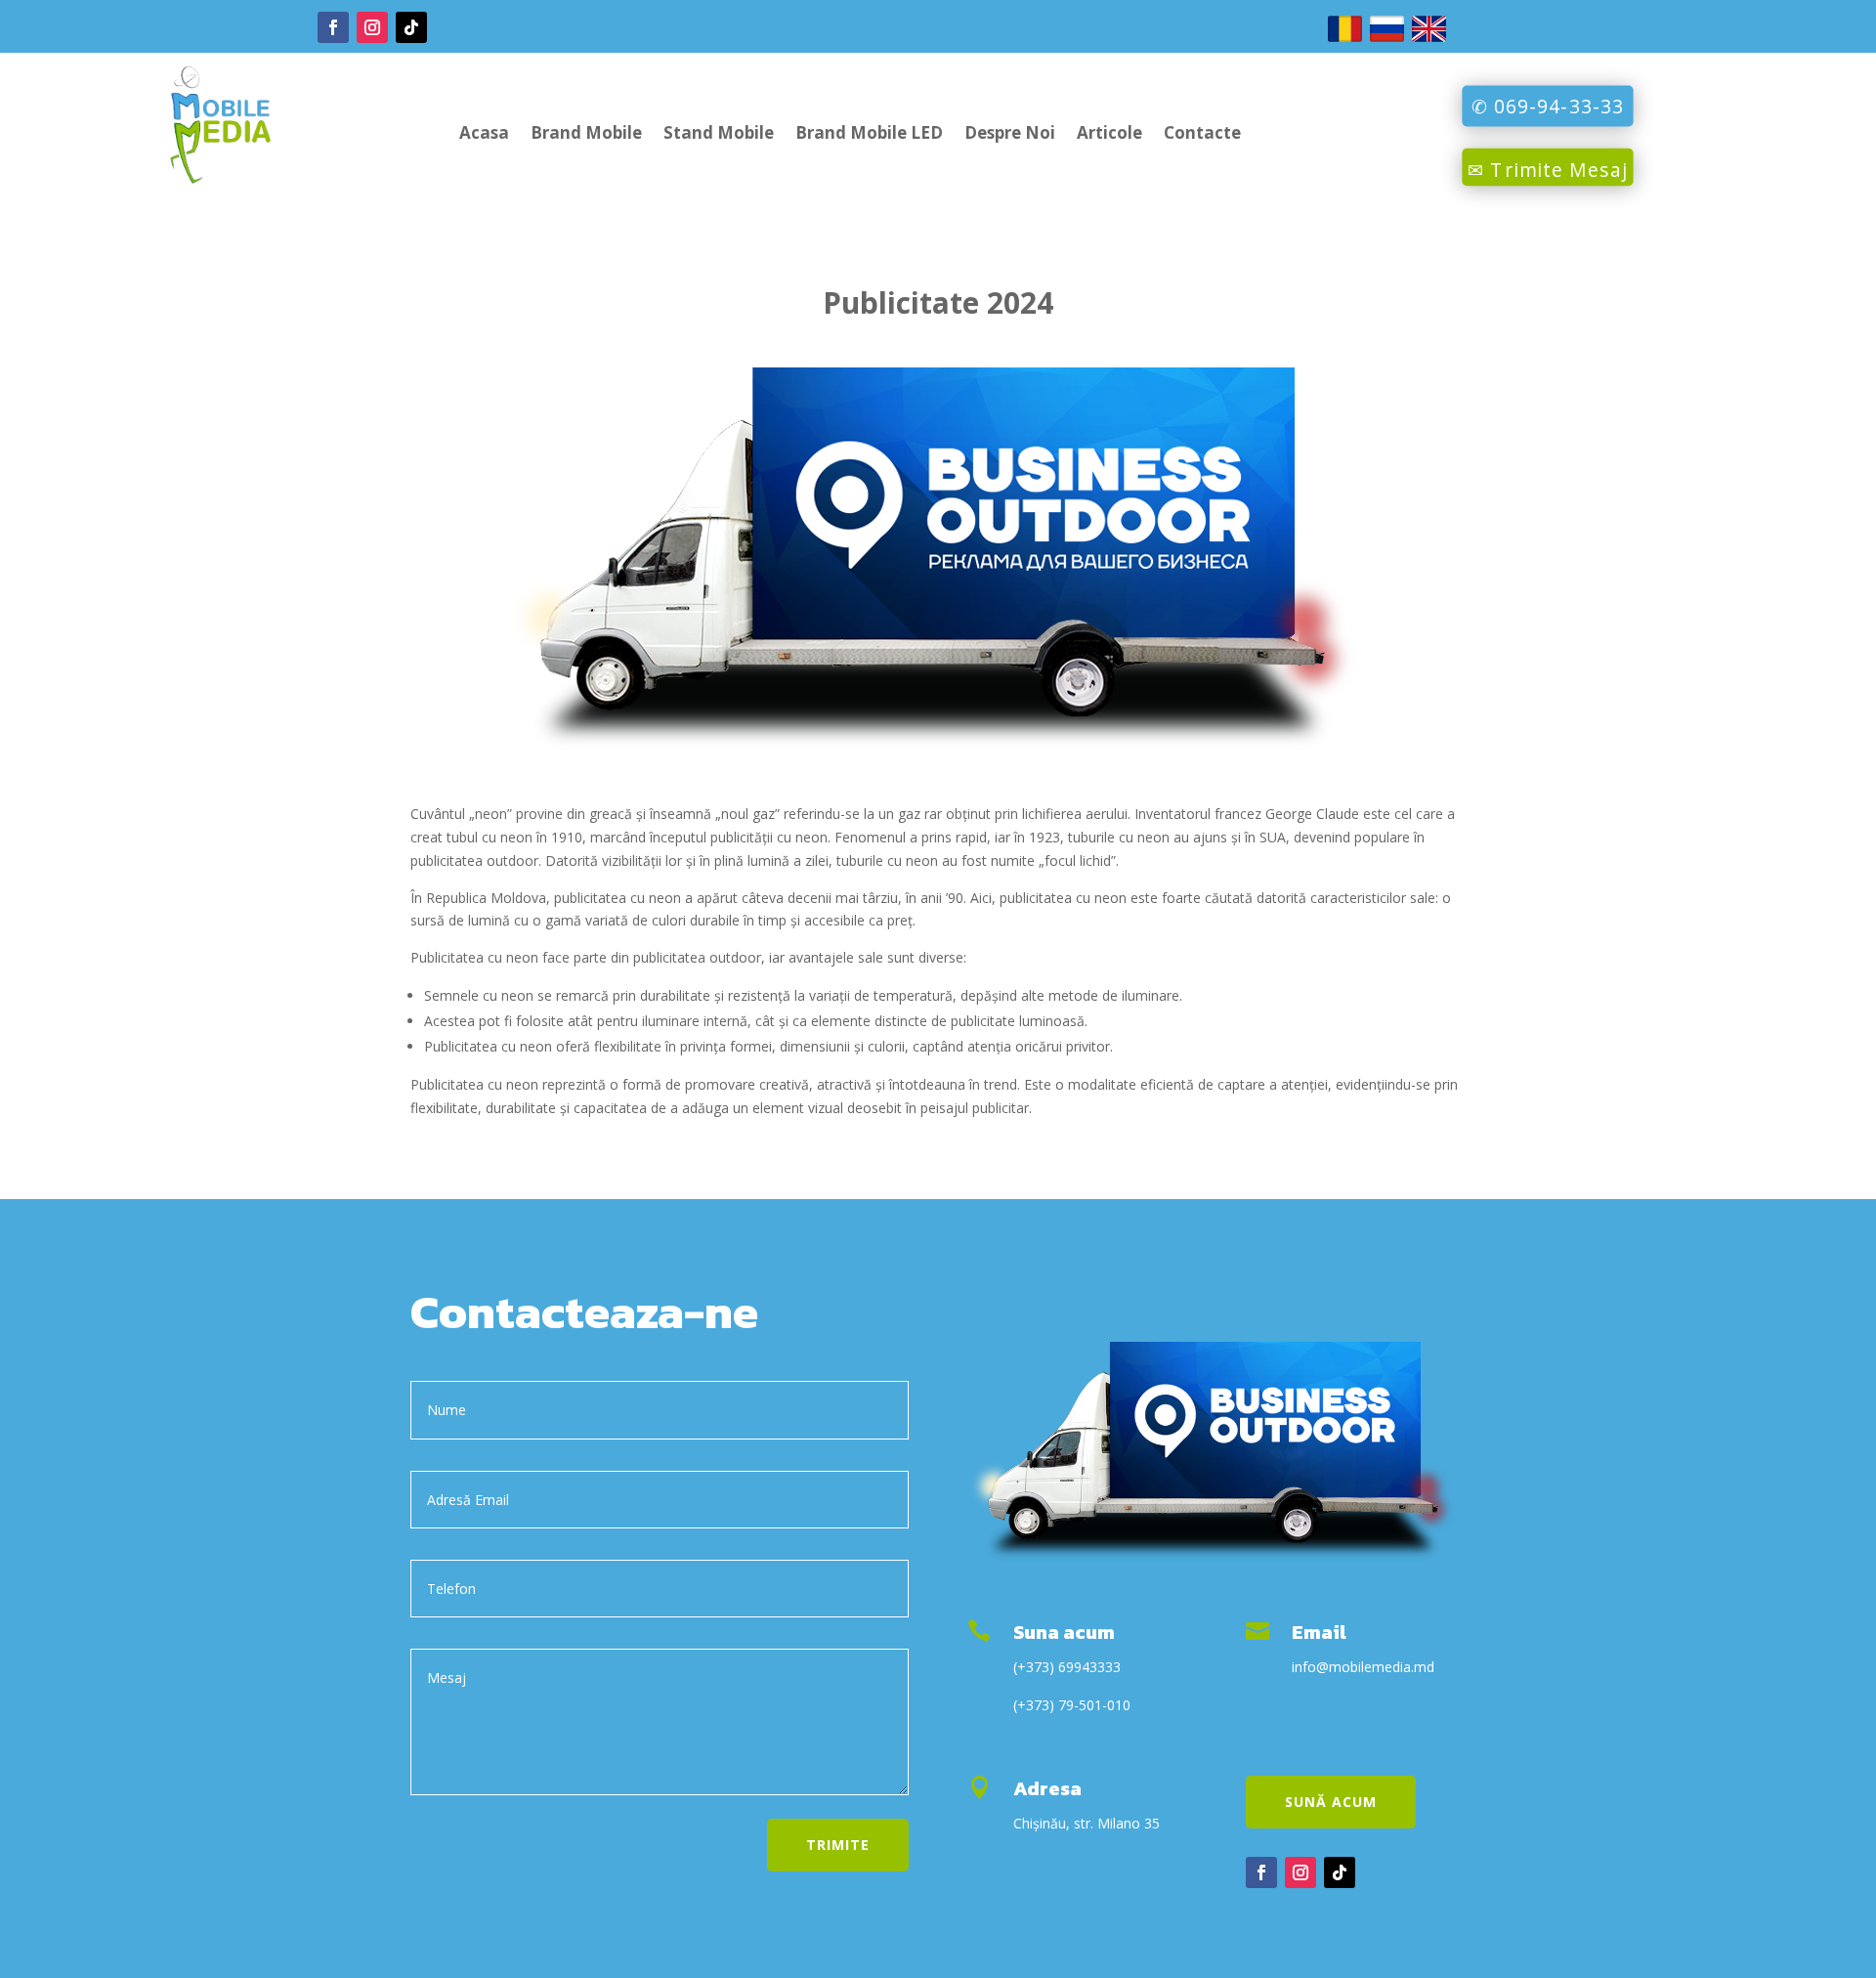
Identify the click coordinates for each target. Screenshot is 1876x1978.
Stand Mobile (719, 135)
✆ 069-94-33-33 (1548, 106)
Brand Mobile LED (869, 135)
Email (1319, 1632)
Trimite (838, 1845)
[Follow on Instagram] (372, 27)
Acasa (484, 135)
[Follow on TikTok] (411, 27)
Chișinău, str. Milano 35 (1087, 1823)
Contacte (1202, 135)
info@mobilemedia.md (1363, 1667)
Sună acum (1331, 1802)
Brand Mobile (586, 135)
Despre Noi (1010, 135)
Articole (1109, 135)
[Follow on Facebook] (333, 27)
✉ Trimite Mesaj (1548, 169)
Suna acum (1064, 1632)
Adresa (1047, 1788)
